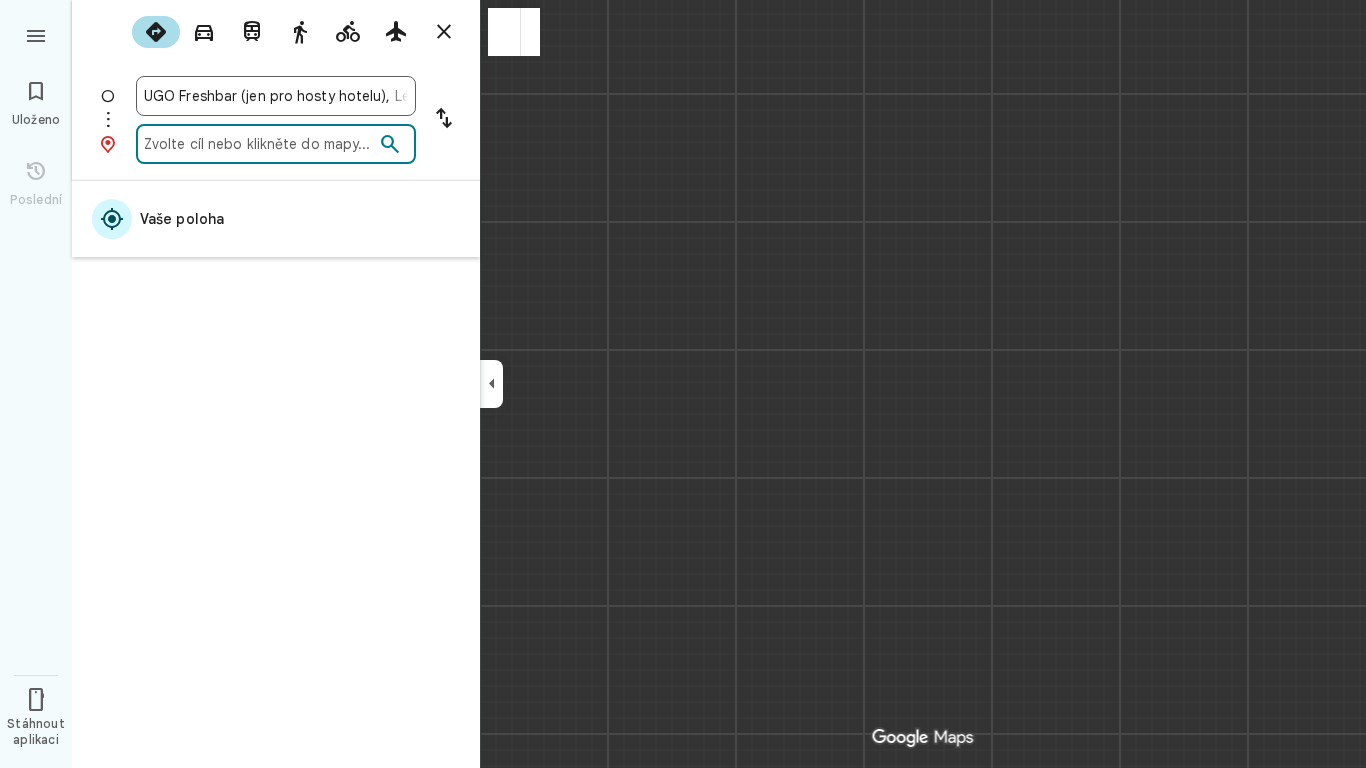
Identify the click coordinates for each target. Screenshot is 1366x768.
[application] (683, 384)
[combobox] (276, 96)
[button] (504, 32)
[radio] (156, 32)
